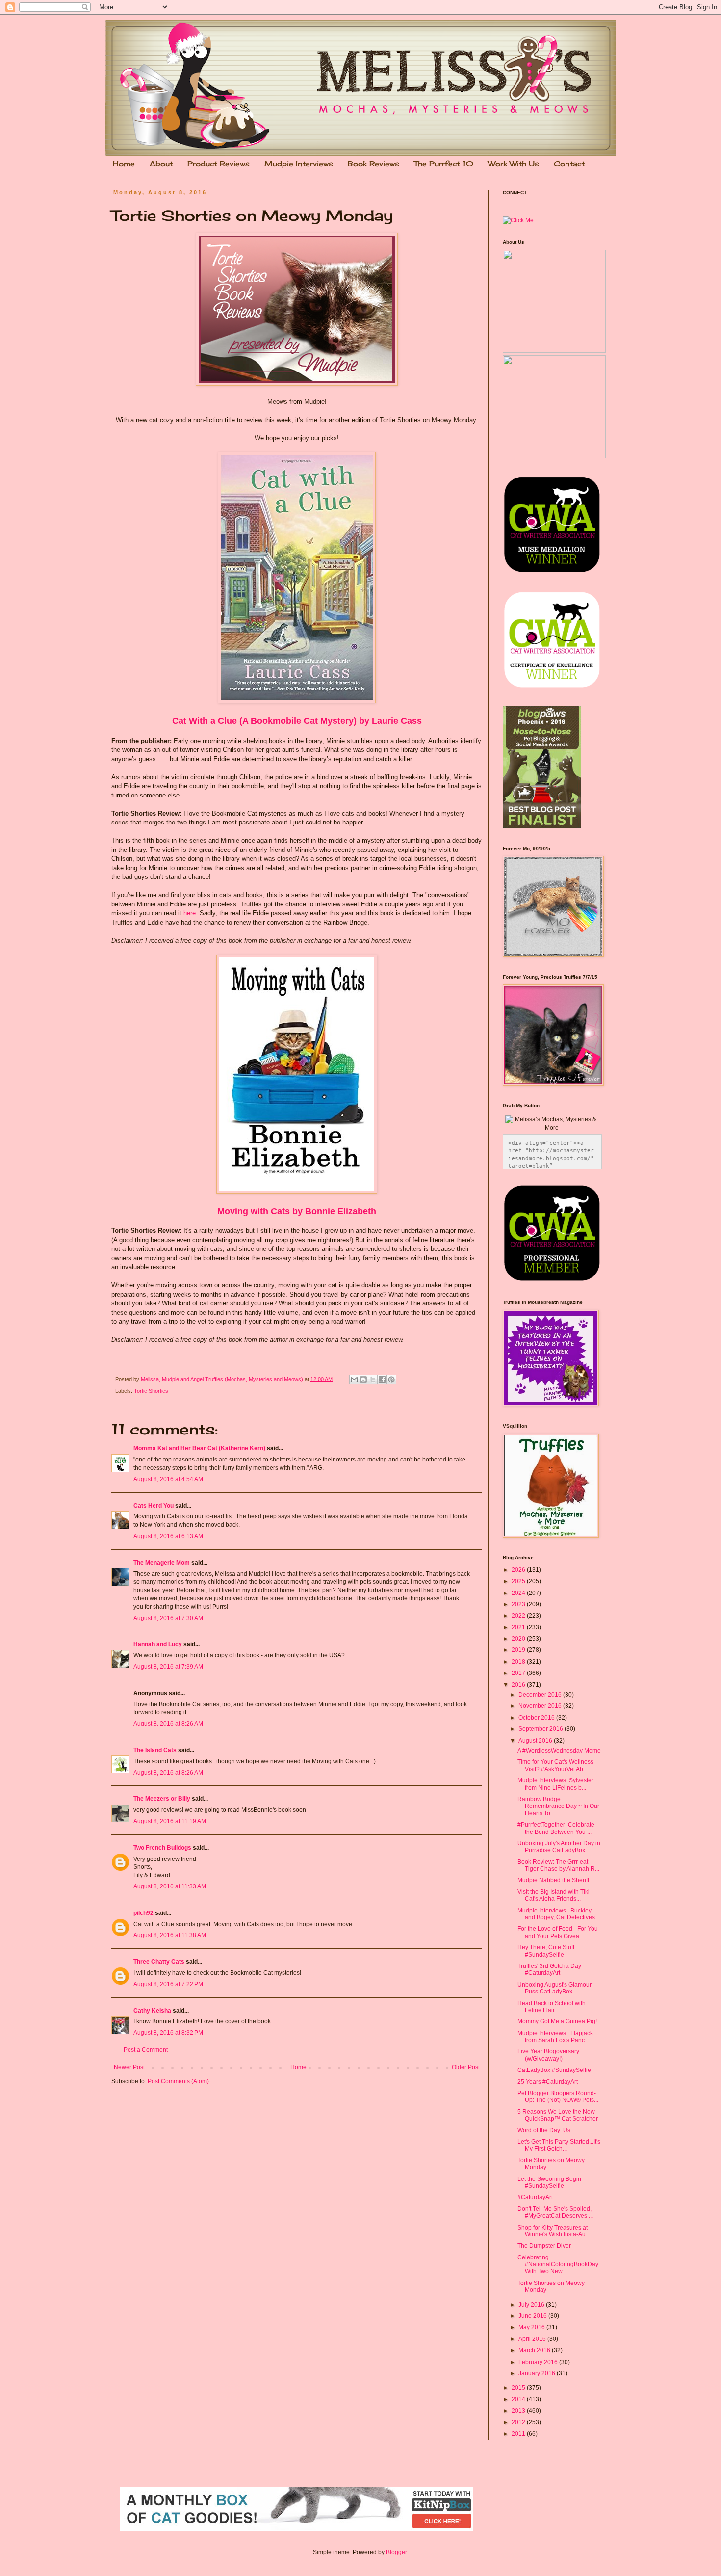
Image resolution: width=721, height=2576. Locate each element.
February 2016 (539, 2362)
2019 (519, 1650)
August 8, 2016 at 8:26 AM (168, 1724)
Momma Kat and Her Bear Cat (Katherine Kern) (199, 1448)
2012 (519, 2422)
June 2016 (533, 2316)
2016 (519, 1685)
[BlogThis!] (363, 1380)
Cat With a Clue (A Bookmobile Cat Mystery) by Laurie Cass (297, 721)
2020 (519, 1639)
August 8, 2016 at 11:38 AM (170, 1935)
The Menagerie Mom (162, 1563)
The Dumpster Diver (544, 2246)
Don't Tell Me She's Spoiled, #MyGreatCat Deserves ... (555, 2212)
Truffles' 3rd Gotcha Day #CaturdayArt (549, 1969)
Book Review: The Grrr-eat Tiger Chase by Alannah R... (558, 1865)
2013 (519, 2411)
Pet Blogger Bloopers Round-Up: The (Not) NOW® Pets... (558, 2097)
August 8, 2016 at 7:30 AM (168, 1618)
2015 (519, 2388)
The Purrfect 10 (444, 164)
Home (124, 164)
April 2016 (533, 2339)
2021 (519, 1627)
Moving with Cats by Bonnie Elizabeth (297, 1211)
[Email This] (354, 1380)
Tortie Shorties (151, 1391)
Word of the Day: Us (544, 2130)
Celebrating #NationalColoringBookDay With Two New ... (558, 2265)
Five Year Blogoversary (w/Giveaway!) (548, 2055)
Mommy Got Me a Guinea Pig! (557, 2021)
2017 (519, 1673)
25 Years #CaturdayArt (548, 2082)
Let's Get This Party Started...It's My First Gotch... (559, 2145)
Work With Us (514, 164)
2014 (519, 2399)
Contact (569, 164)
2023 (519, 1604)
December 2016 (541, 1695)
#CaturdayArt (535, 2197)
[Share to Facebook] (382, 1380)
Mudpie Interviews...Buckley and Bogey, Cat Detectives (556, 1914)
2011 (519, 2434)
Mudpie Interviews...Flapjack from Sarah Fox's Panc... (555, 2037)
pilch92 (143, 1913)
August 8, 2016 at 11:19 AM (170, 1821)
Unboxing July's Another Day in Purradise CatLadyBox (559, 1847)
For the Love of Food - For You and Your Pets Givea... (558, 1932)
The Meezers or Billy (162, 1799)
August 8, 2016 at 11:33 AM (170, 1886)
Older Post (466, 2067)
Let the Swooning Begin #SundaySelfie (549, 2182)
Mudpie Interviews (299, 164)
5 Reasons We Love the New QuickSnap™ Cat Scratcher (558, 2115)
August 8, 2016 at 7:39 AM (168, 1667)
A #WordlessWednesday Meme (559, 1751)
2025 (519, 1581)
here (190, 913)
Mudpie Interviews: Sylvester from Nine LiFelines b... (555, 1784)
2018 (519, 1662)
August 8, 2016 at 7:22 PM (168, 1984)
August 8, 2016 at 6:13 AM (168, 1536)
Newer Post (129, 2067)
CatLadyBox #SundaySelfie (554, 2070)
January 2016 (538, 2373)
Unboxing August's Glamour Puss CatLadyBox (554, 1988)
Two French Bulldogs (162, 1848)
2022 (519, 1616)
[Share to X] (373, 1380)
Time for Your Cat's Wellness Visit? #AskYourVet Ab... (555, 1765)
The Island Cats (155, 1750)
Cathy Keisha (152, 2011)
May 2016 (532, 2327)
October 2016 (537, 1718)
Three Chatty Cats (159, 1962)
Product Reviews (219, 164)
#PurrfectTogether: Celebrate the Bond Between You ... (556, 1828)
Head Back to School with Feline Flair (552, 2007)
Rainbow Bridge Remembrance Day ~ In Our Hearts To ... (558, 1806)
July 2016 (532, 2305)
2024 (519, 1593)
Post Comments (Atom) (178, 2081)
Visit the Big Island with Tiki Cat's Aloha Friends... (554, 1895)
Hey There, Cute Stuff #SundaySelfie (546, 1951)
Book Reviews (373, 164)
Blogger (396, 2552)
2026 (519, 1570)
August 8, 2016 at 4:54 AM (168, 1479)
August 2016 (536, 1741)
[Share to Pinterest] (391, 1380)
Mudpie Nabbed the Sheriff (553, 1880)
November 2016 (541, 1706)
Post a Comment (146, 2050)
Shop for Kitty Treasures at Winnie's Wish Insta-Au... (554, 2231)
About (161, 164)
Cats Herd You (154, 1506)
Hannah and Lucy (158, 1644)
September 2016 (541, 1729)
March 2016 (535, 2350)
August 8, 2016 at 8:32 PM (168, 2033)
